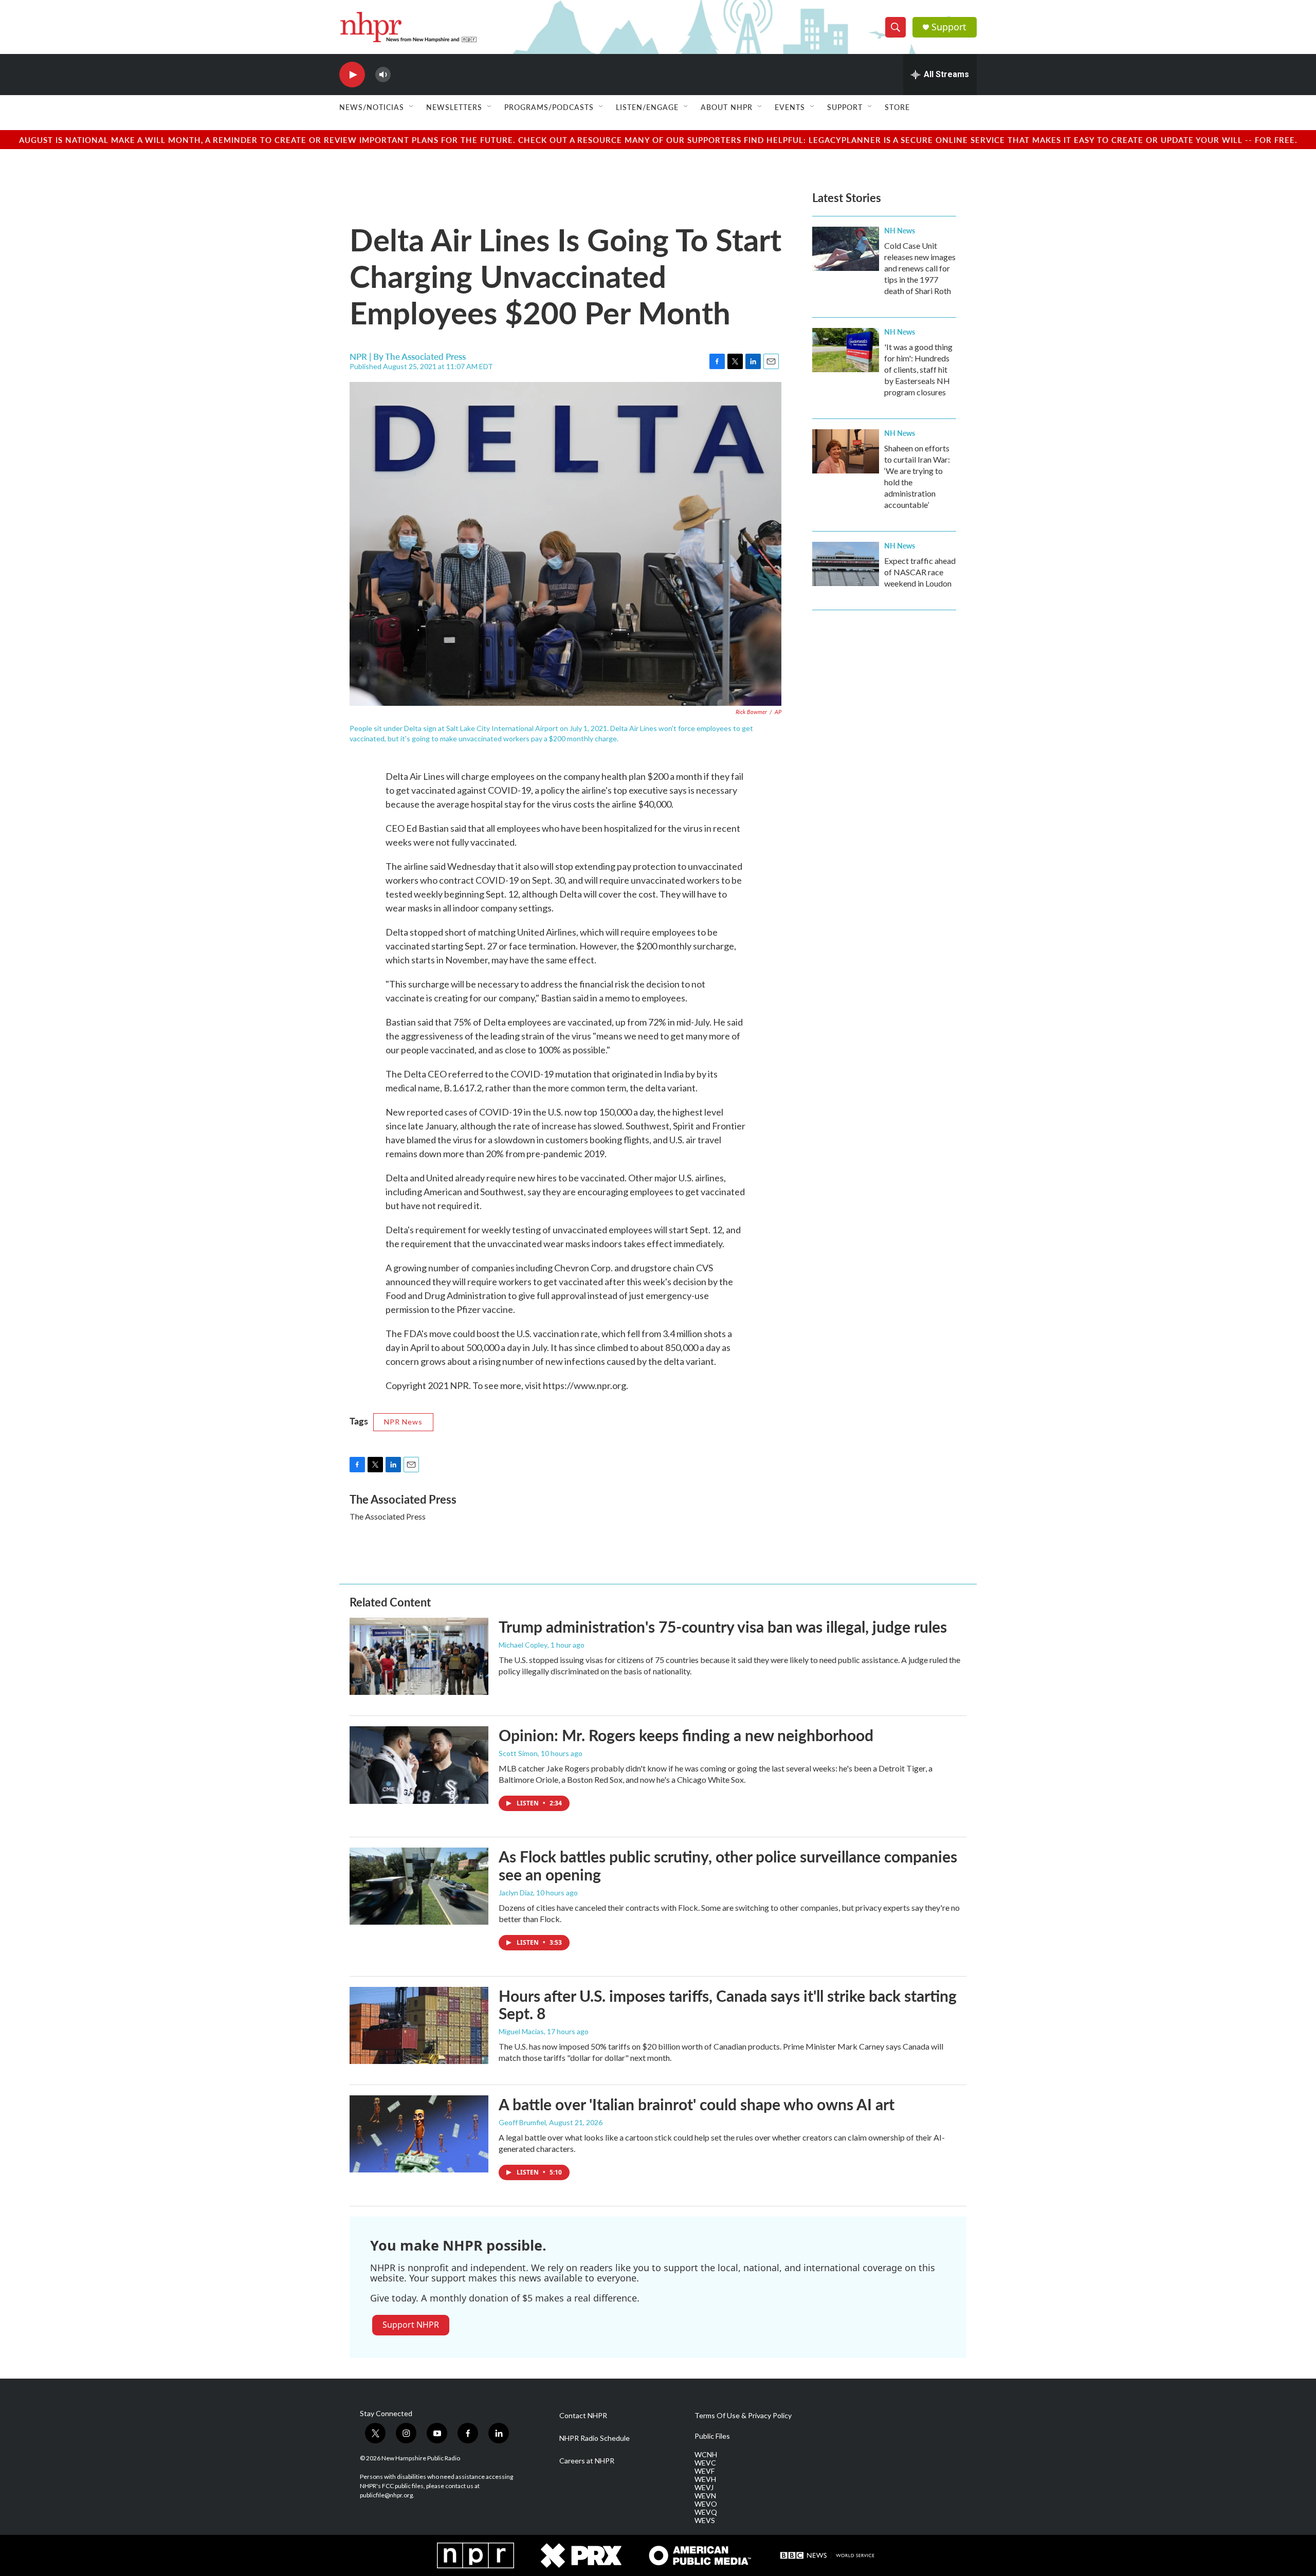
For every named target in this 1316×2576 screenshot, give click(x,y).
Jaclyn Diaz (516, 1893)
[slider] (399, 74)
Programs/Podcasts (549, 107)
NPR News (403, 1422)
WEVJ (704, 2488)
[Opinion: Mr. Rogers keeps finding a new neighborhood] (419, 1765)
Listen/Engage (647, 107)
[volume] (383, 75)
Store (897, 107)
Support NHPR (411, 2325)
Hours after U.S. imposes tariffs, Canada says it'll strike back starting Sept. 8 (728, 2005)
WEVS (705, 2520)
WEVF (705, 2471)
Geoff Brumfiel (522, 2122)
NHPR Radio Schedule (595, 2438)
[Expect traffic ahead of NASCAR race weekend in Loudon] (846, 564)
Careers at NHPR (587, 2461)
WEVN (705, 2496)
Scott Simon (518, 1753)
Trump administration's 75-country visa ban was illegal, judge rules (723, 1627)
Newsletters (454, 107)
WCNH (706, 2455)
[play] (352, 75)
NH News (900, 230)
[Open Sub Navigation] (412, 107)
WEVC (705, 2463)
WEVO (706, 2504)
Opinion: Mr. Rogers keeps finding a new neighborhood (686, 1735)
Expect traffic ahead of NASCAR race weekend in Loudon (920, 572)
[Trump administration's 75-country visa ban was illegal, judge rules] (419, 1656)
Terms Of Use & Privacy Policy (743, 2416)
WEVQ (706, 2512)
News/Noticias (372, 107)
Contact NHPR (583, 2416)
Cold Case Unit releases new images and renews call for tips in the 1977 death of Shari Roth (920, 268)
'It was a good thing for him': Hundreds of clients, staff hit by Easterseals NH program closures (918, 369)
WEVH (705, 2479)
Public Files (712, 2436)
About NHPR (727, 107)
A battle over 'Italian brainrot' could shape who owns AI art (697, 2104)
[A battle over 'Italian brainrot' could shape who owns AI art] (419, 2134)
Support (949, 27)
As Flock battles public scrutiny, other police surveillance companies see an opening (728, 1865)
